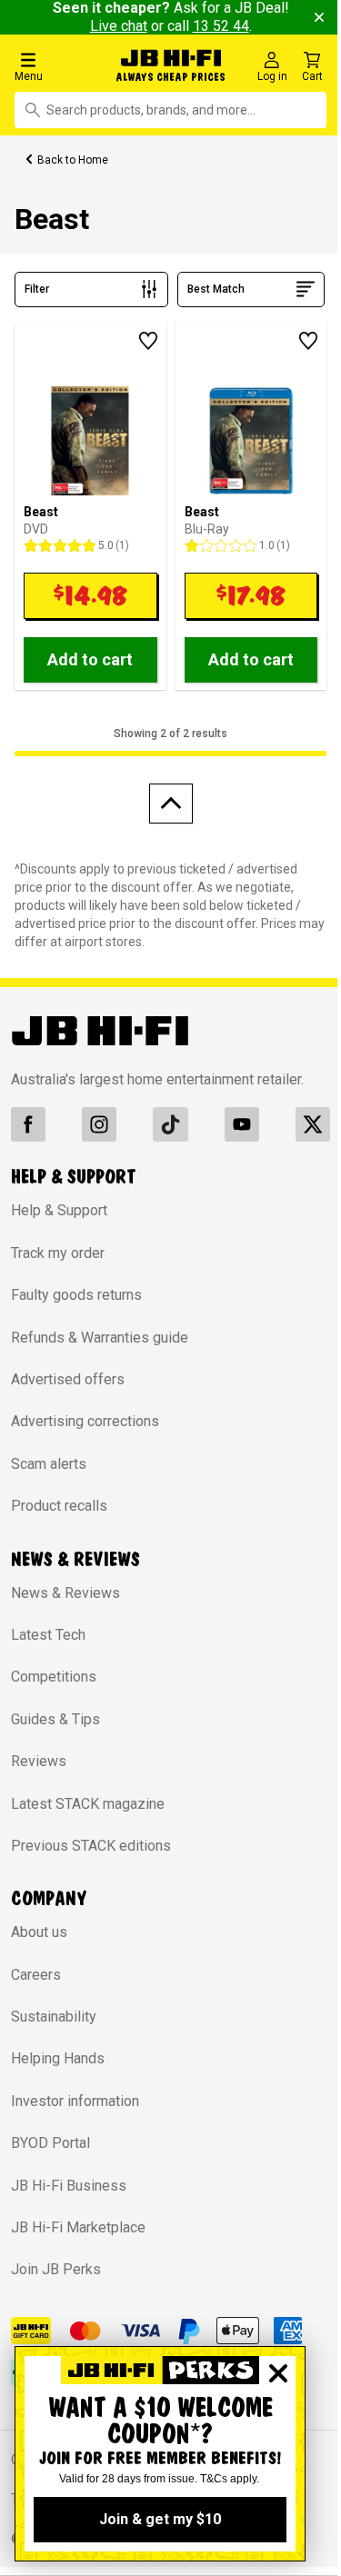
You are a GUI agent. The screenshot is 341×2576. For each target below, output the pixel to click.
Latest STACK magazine (88, 1804)
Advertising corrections (85, 1421)
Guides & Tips (55, 1719)
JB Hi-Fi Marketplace (78, 2227)
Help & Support (59, 1210)
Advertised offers (68, 1379)
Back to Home (73, 160)
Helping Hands (58, 2058)
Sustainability (54, 2017)
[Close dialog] (278, 2373)
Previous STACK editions (91, 1846)
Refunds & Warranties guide (100, 1338)
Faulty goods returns (76, 1295)
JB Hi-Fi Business (69, 2186)
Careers (36, 1975)
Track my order (58, 1253)
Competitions (54, 1677)
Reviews (39, 1761)
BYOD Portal (50, 2143)
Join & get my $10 (160, 2519)
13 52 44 (221, 26)
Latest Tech (48, 1635)
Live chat (119, 26)
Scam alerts (49, 1464)
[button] (59, 66)
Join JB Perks (56, 2269)
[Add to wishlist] (148, 341)
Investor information (75, 2101)
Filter (37, 289)
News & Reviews (65, 1593)
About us (39, 1932)
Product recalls (59, 1506)
